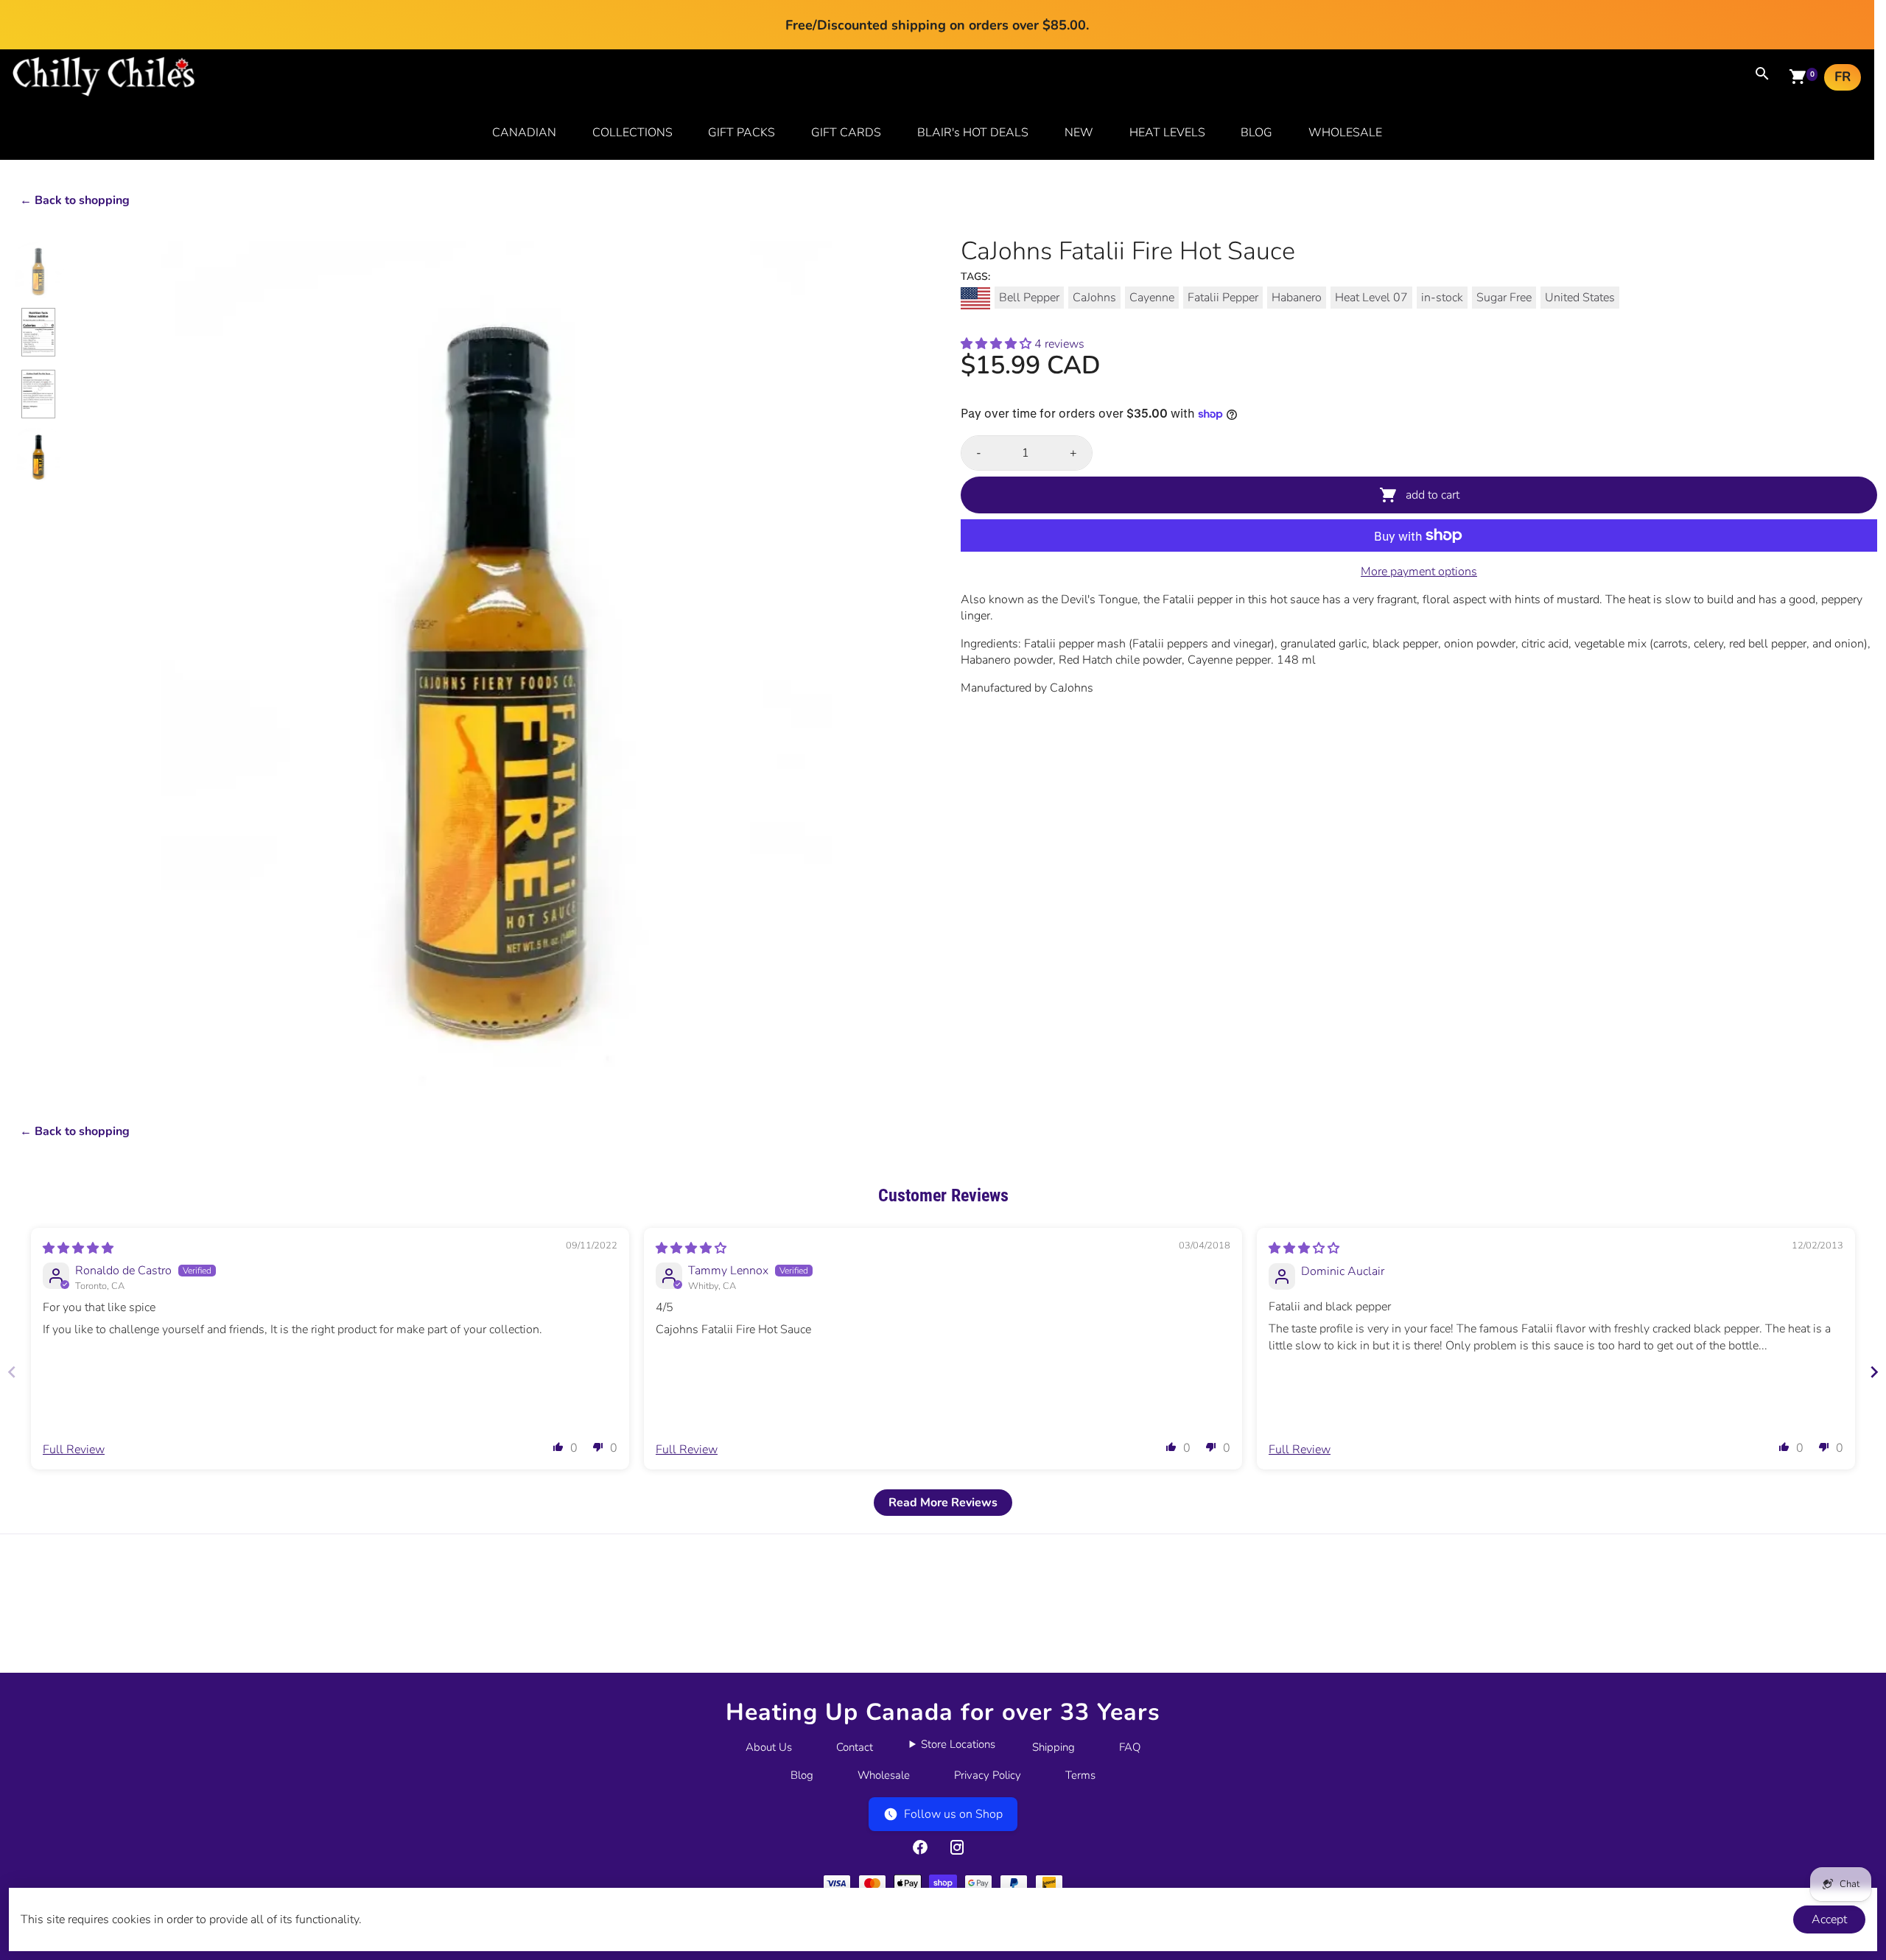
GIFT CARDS (846, 133)
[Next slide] (1874, 1372)
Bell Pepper (1029, 298)
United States (1580, 298)
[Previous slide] (12, 1372)
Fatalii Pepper (1223, 298)
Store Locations (958, 1744)
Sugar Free (1504, 298)
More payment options (1419, 572)
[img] (78, 1248)
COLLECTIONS (632, 133)
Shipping (1054, 1747)
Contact (855, 1747)
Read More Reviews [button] (943, 1503)
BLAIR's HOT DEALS (973, 133)
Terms (1080, 1775)
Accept (1829, 1919)
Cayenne (1152, 298)
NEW (1079, 133)
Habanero (1297, 298)
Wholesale (884, 1775)
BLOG (1256, 133)
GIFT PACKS (742, 133)
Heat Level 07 (1371, 298)
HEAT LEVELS (1167, 133)
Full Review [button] (74, 1450)
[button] (998, 344)
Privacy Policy (988, 1775)
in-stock (1442, 298)
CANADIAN (524, 133)
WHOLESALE (1345, 133)
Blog (802, 1775)
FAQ (1130, 1747)
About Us (769, 1747)
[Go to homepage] (104, 93)
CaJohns (1094, 298)
